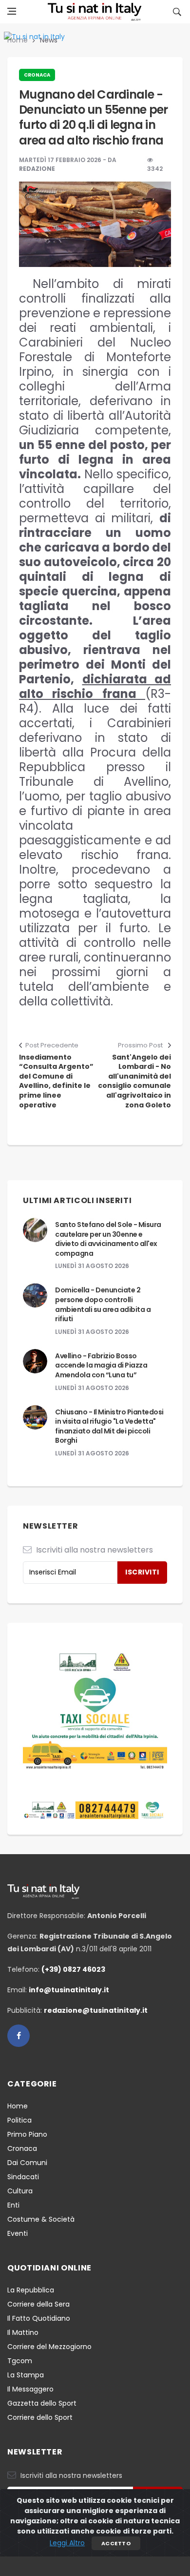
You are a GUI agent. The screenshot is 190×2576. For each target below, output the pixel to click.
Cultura (20, 2191)
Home (18, 2106)
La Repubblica (31, 2290)
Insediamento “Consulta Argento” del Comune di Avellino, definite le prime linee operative (56, 1081)
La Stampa (26, 2375)
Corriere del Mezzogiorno (49, 2347)
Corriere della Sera (38, 2304)
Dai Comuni (27, 2163)
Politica (19, 2120)
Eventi (18, 2233)
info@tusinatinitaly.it (69, 1990)
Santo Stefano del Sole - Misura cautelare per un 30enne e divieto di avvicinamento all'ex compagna (108, 1239)
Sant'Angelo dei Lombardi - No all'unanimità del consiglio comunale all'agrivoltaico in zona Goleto (134, 1081)
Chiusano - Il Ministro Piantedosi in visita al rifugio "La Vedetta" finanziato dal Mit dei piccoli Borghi (109, 1426)
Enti (13, 2205)
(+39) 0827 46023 (73, 1969)
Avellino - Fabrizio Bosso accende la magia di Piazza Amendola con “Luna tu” (101, 1365)
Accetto (116, 2543)
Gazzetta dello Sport (42, 2403)
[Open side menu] (12, 11)
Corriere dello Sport (40, 2417)
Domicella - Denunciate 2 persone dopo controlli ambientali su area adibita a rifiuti (103, 1304)
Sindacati (23, 2177)
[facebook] (19, 2036)
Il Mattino (23, 2332)
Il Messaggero (30, 2389)
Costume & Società (41, 2219)
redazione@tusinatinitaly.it (96, 2010)
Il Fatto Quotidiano (39, 2318)
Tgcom (20, 2361)
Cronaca (37, 75)
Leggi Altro (67, 2543)
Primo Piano (27, 2134)
